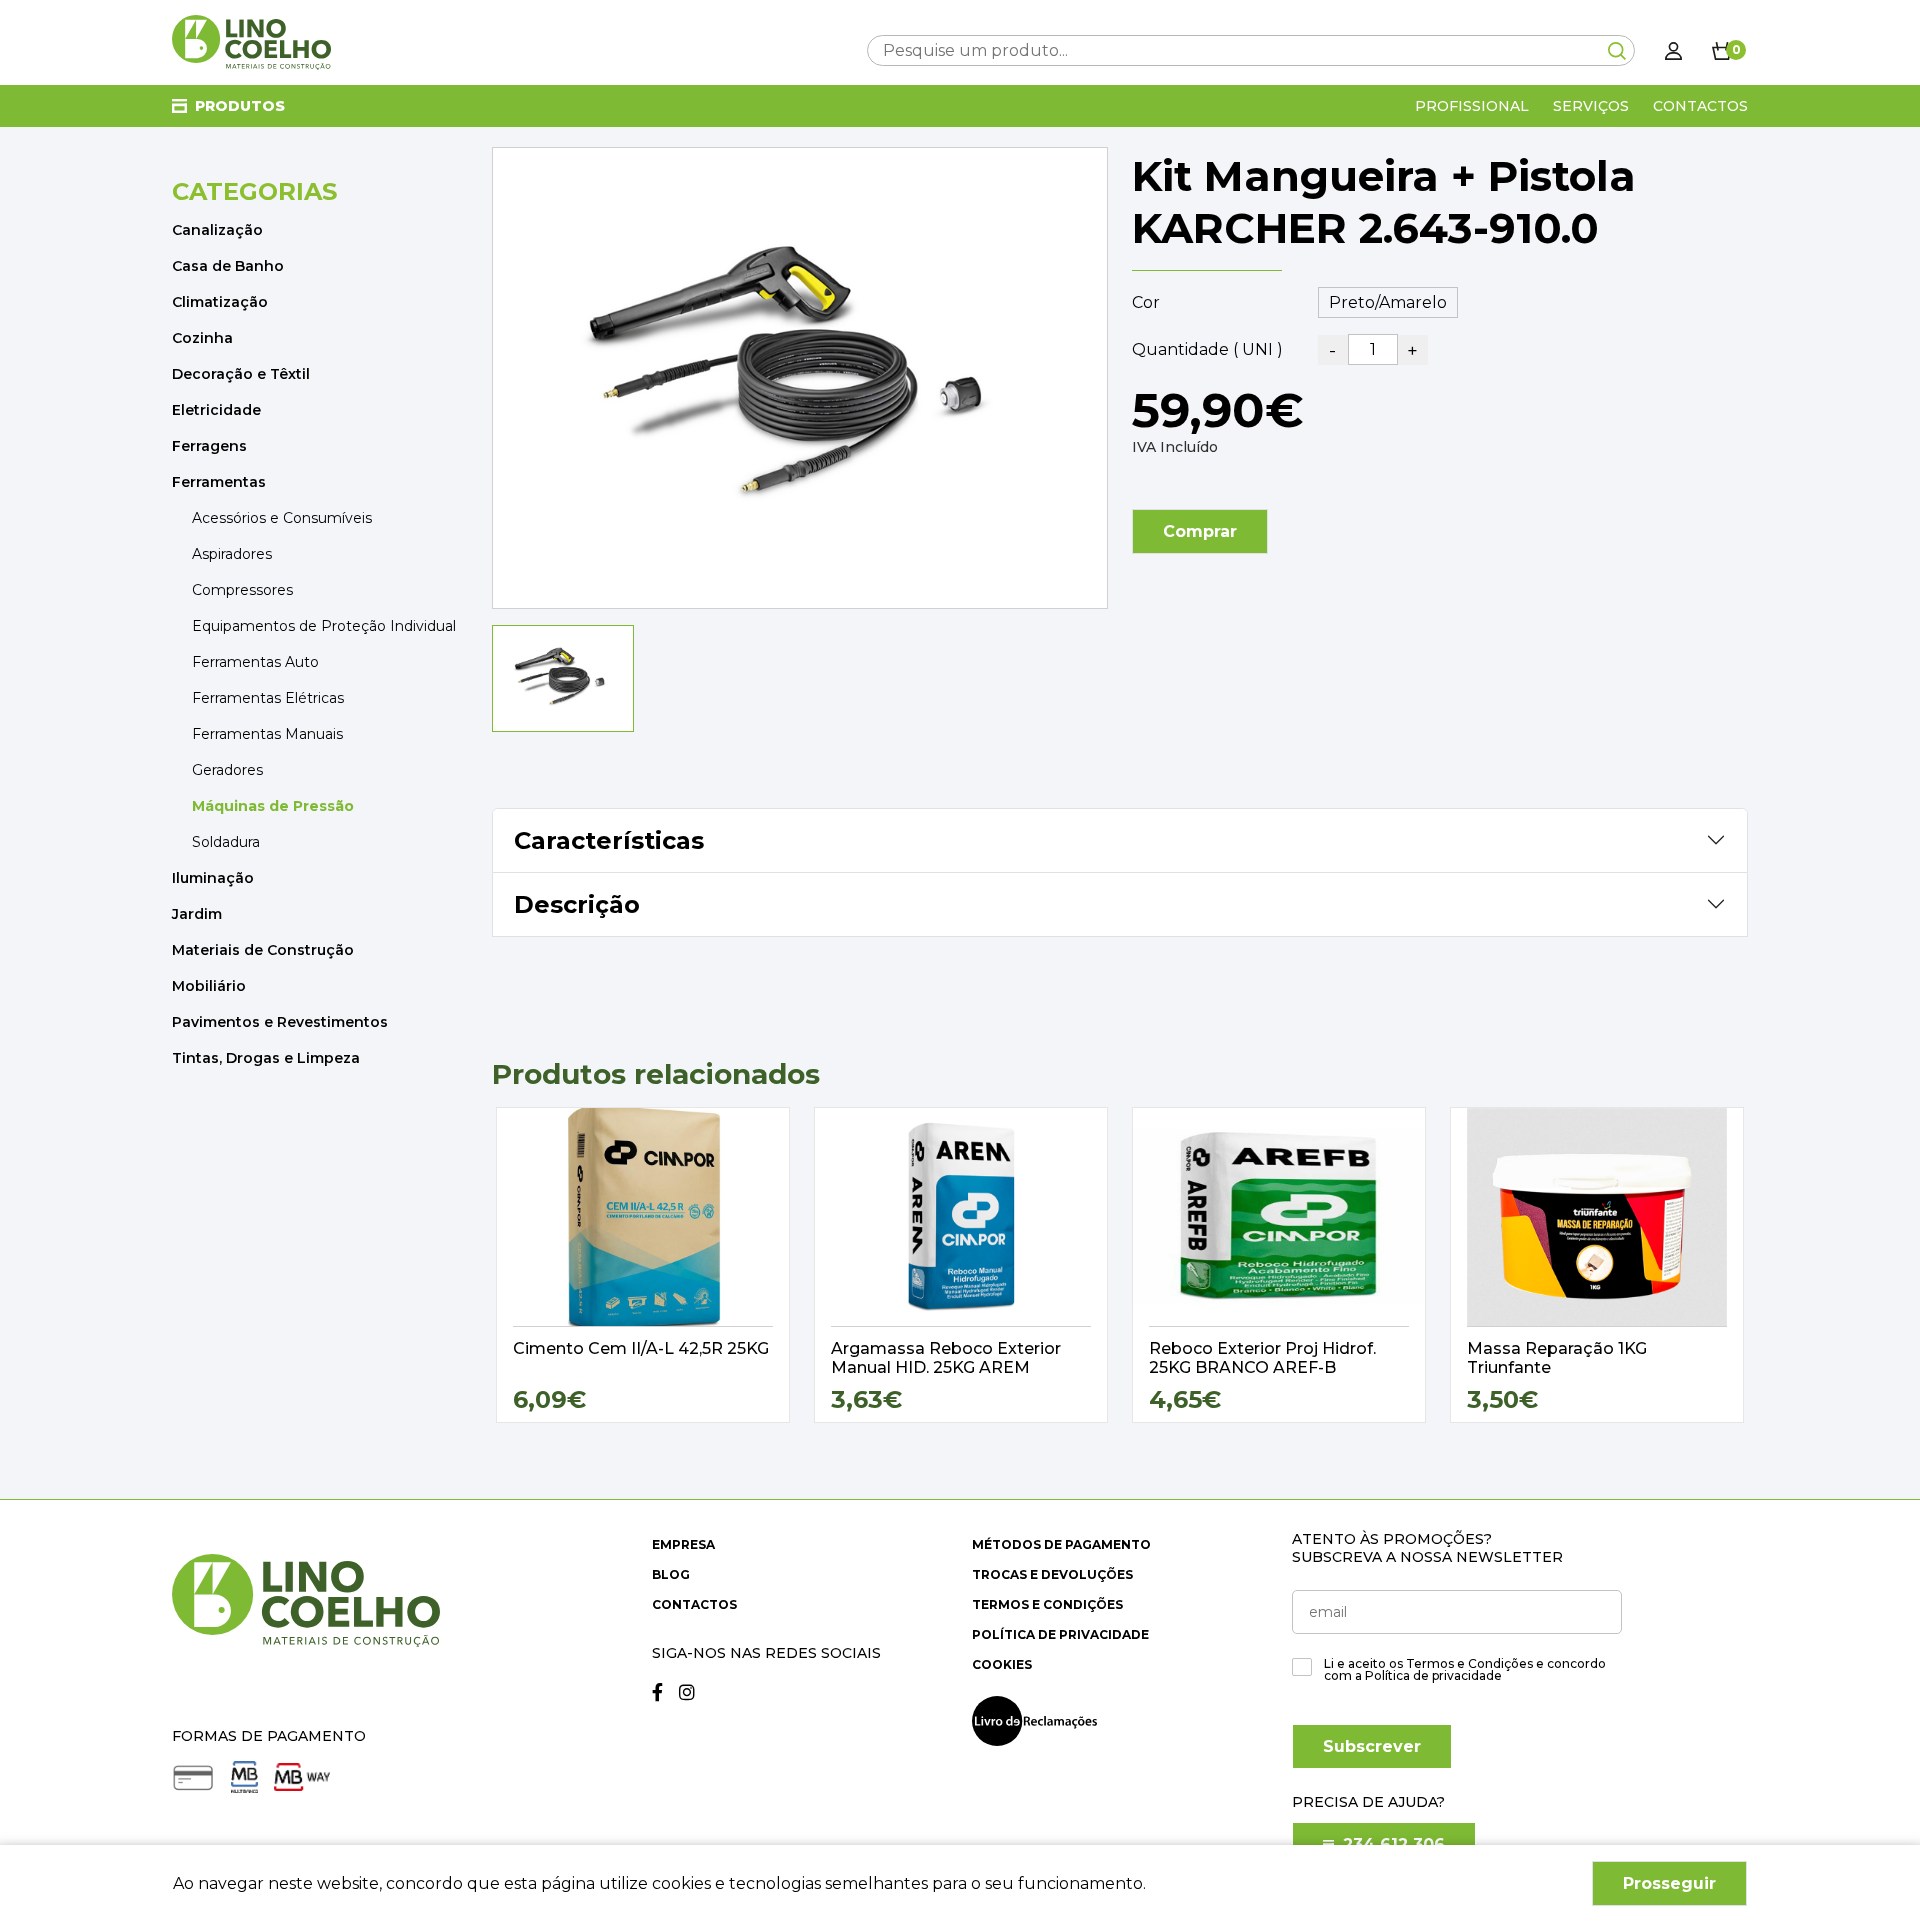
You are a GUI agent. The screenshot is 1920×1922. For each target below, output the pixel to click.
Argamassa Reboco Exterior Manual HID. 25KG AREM (946, 1358)
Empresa (683, 1544)
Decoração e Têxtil (241, 374)
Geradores (227, 770)
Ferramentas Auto (255, 662)
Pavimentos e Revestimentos (280, 1022)
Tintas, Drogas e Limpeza (266, 1058)
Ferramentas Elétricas (268, 698)
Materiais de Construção (263, 950)
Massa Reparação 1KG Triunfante (1557, 1358)
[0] (1722, 50)
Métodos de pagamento (1061, 1544)
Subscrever (1372, 1746)
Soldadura (226, 842)
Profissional (1472, 106)
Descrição (577, 904)
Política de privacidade (1060, 1634)
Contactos (1700, 106)
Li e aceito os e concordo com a (1465, 1670)
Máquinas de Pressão (273, 806)
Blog (671, 1574)
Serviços (1591, 106)
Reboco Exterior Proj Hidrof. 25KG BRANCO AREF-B (1262, 1358)
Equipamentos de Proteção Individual (324, 626)
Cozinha (202, 338)
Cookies (1002, 1664)
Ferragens (209, 446)
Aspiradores (232, 554)
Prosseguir (1669, 1883)
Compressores (242, 590)
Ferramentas (219, 482)
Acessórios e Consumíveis (282, 518)
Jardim (197, 914)
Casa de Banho (228, 266)
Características (609, 840)
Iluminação (213, 878)
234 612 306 (1391, 1844)
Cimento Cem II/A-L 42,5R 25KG (641, 1348)
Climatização (220, 302)
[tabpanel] (643, 1265)
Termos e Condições (1047, 1604)
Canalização (217, 230)
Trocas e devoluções (1052, 1574)
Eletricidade (216, 410)
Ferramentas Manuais (267, 734)
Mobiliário (209, 986)
